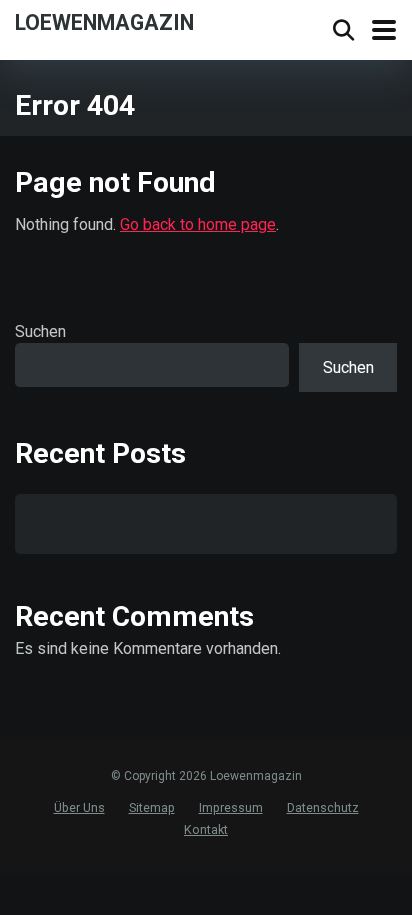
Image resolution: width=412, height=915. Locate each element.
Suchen (40, 331)
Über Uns (79, 807)
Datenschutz (323, 807)
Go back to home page (198, 224)
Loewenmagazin (104, 21)
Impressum (231, 807)
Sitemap (152, 807)
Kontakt (206, 829)
